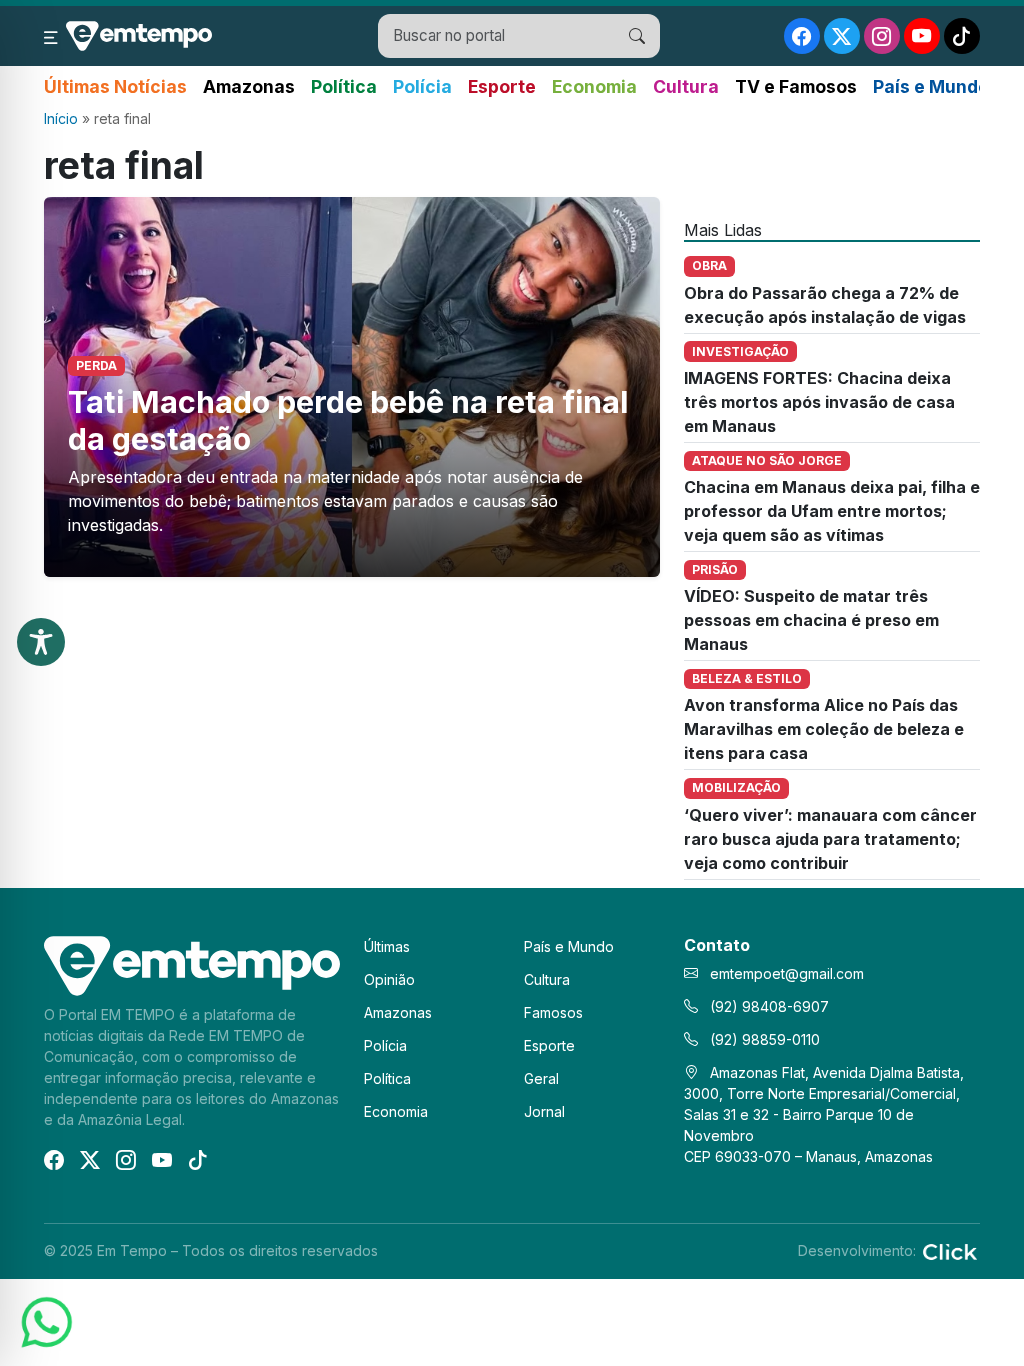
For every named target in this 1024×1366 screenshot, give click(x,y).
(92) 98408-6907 (767, 1006)
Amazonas (249, 86)
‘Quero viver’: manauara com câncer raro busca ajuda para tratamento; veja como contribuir (830, 839)
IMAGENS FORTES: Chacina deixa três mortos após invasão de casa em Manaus (819, 402)
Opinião (389, 979)
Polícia (422, 86)
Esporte (502, 86)
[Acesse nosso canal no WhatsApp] (45, 1321)
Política (344, 86)
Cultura (686, 86)
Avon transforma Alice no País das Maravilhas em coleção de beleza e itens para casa (824, 729)
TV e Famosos (796, 86)
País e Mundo (931, 86)
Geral (541, 1078)
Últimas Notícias (115, 86)
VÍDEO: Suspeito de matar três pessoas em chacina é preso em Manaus (811, 620)
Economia (594, 86)
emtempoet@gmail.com (787, 973)
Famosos (553, 1012)
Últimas (387, 946)
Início (61, 118)
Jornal (544, 1111)
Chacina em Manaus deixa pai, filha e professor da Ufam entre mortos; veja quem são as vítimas (832, 511)
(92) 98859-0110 (763, 1039)
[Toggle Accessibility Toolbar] (41, 642)
